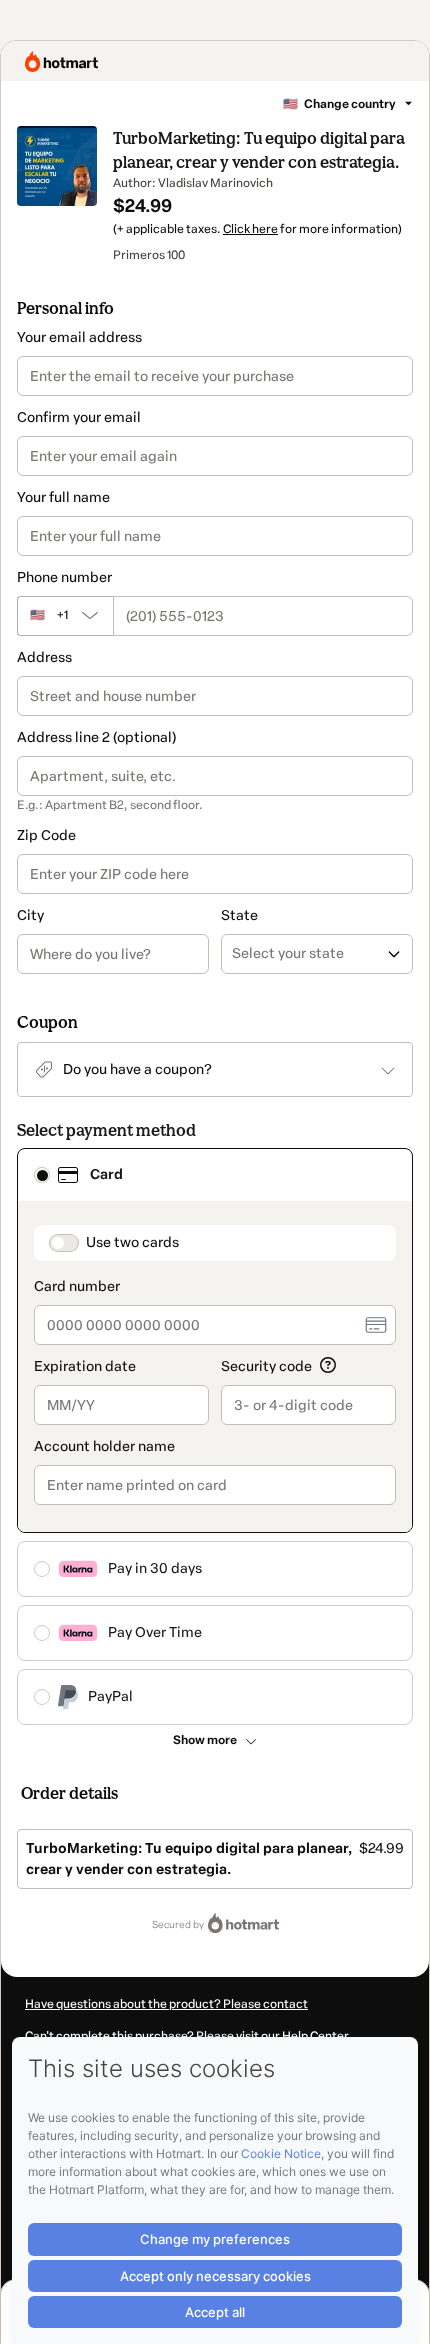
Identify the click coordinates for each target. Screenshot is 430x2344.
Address (44, 657)
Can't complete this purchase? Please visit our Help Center (187, 2036)
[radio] (42, 1175)
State (239, 915)
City (30, 915)
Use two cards (132, 1242)
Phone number (64, 577)
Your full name (63, 497)
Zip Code (46, 835)
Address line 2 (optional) (96, 737)
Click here (250, 229)
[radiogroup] (215, 1436)
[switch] (64, 1243)
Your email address (79, 337)
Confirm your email (79, 417)
